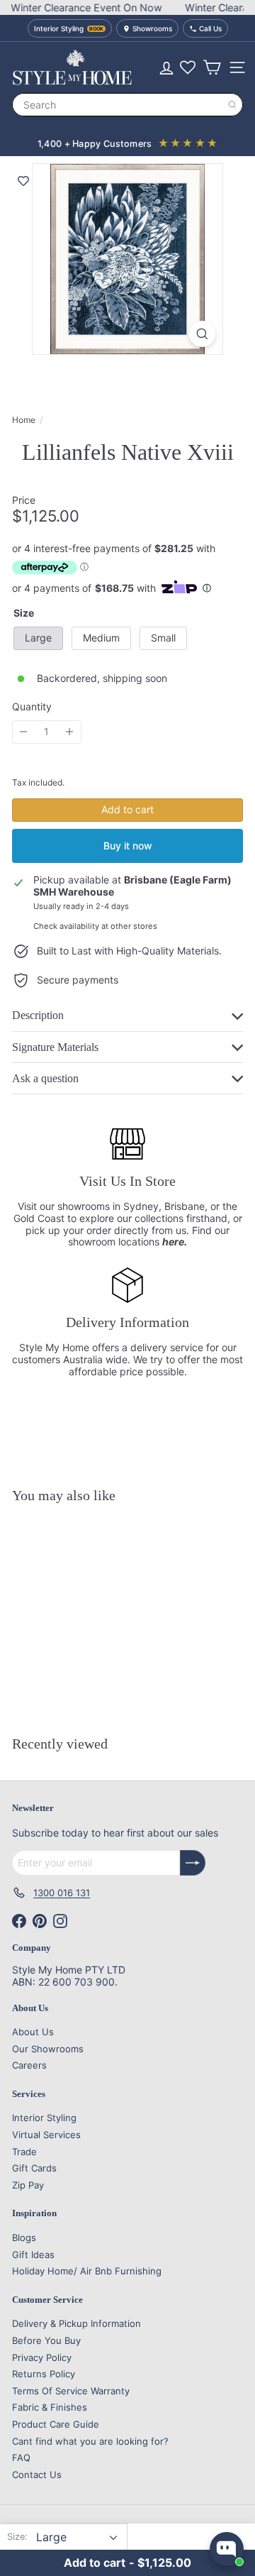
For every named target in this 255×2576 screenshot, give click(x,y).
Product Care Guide (56, 2424)
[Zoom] (202, 334)
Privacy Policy (42, 2357)
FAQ (21, 2457)
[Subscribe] (193, 1863)
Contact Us (37, 2475)
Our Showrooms (48, 2049)
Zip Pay (28, 2185)
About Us (33, 2032)
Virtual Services (46, 2135)
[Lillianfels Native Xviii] (101, 1600)
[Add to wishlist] (23, 181)
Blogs (24, 2238)
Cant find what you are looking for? (90, 2441)
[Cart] (212, 67)
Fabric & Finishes (50, 2407)
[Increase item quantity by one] (70, 732)
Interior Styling (44, 2118)
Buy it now (128, 846)
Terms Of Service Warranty (71, 2391)
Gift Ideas (33, 2255)
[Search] (232, 105)
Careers (29, 2065)
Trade (24, 2152)
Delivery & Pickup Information (76, 2323)
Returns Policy (44, 2374)
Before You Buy (46, 2340)
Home (24, 420)
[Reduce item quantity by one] (24, 732)
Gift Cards (34, 2168)
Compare (110, 1689)
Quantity (32, 707)
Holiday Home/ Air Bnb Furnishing (87, 2271)
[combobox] (127, 105)
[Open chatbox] (227, 2549)
